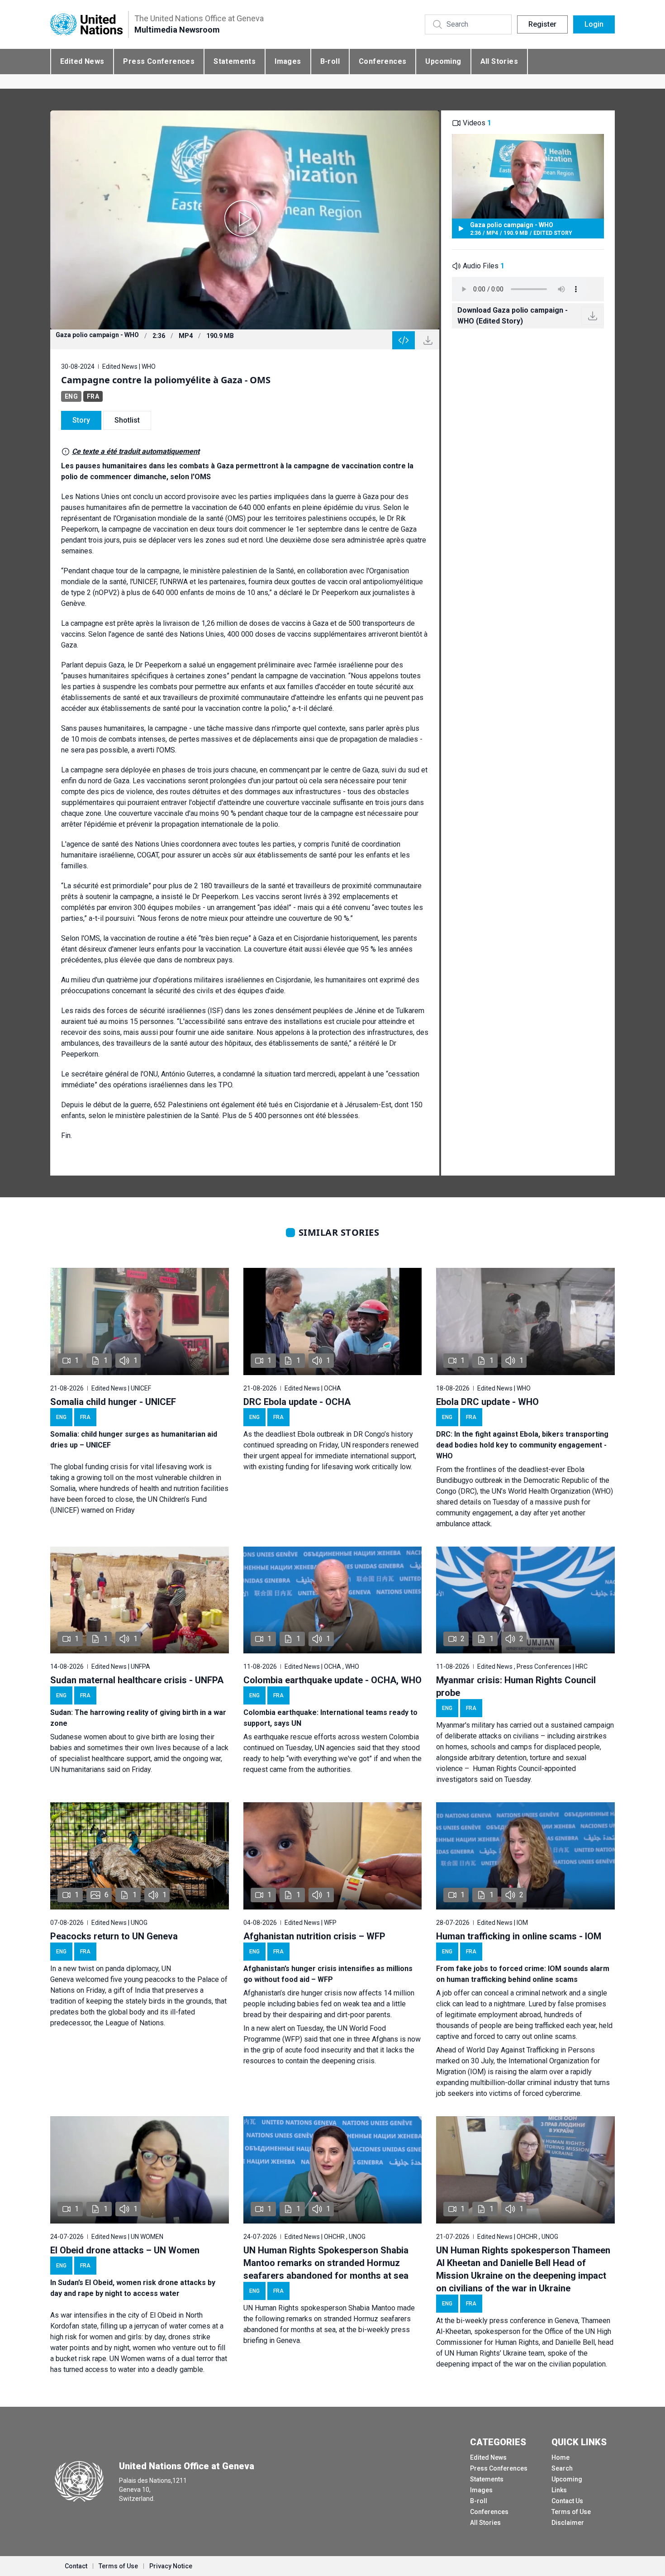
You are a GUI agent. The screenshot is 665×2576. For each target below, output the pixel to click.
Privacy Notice (171, 2566)
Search (562, 2468)
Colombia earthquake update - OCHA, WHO (332, 1680)
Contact (76, 2566)
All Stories (499, 61)
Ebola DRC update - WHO (487, 1402)
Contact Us (567, 2501)
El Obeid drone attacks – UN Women (125, 2250)
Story (81, 420)
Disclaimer (568, 2523)
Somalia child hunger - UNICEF (113, 1402)
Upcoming (443, 61)
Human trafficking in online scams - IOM (519, 1936)
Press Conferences (159, 61)
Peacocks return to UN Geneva (114, 1936)
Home (560, 2457)
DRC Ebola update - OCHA (297, 1402)
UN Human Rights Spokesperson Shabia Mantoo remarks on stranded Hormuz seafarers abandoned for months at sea (326, 2263)
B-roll (330, 61)
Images (288, 61)
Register (542, 24)
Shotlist (127, 420)
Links (559, 2490)
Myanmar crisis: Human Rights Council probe (516, 1686)
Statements (235, 61)
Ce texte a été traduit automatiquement (136, 451)
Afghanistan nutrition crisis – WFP (314, 1936)
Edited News (82, 61)
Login (594, 24)
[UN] (86, 25)
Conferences (382, 61)
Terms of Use (571, 2512)
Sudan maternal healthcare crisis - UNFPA (137, 1680)
